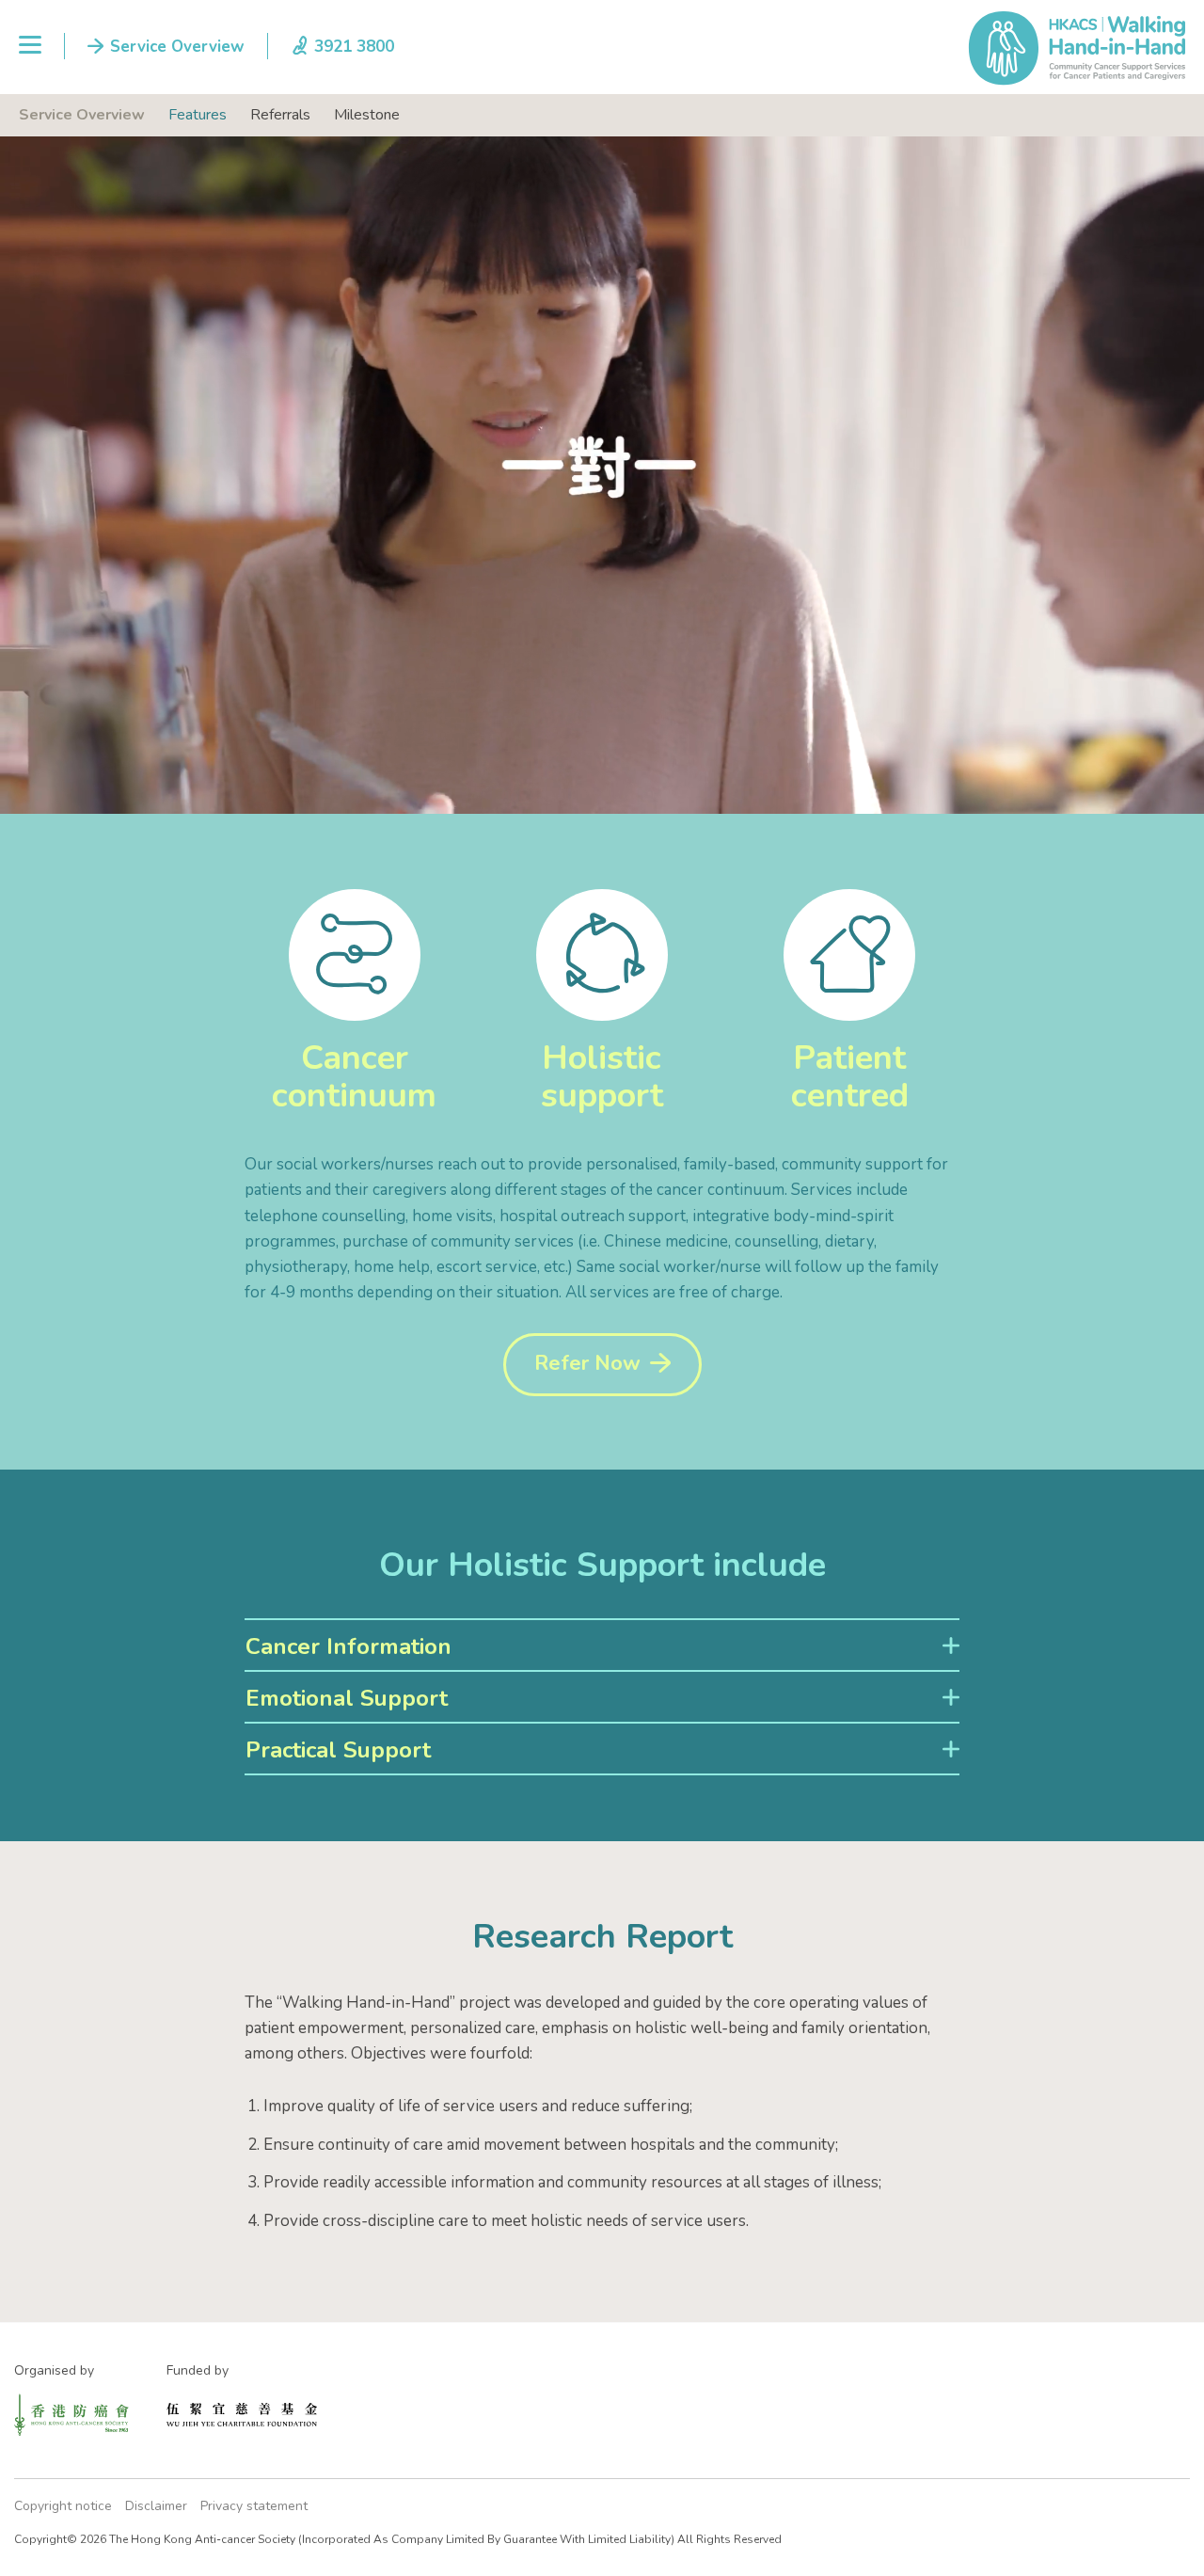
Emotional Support (347, 1698)
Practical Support (338, 1750)
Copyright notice (63, 2506)
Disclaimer (156, 2506)
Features (198, 115)
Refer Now (587, 1363)
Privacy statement (254, 2506)
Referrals (280, 115)
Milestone (367, 115)
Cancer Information (349, 1646)
